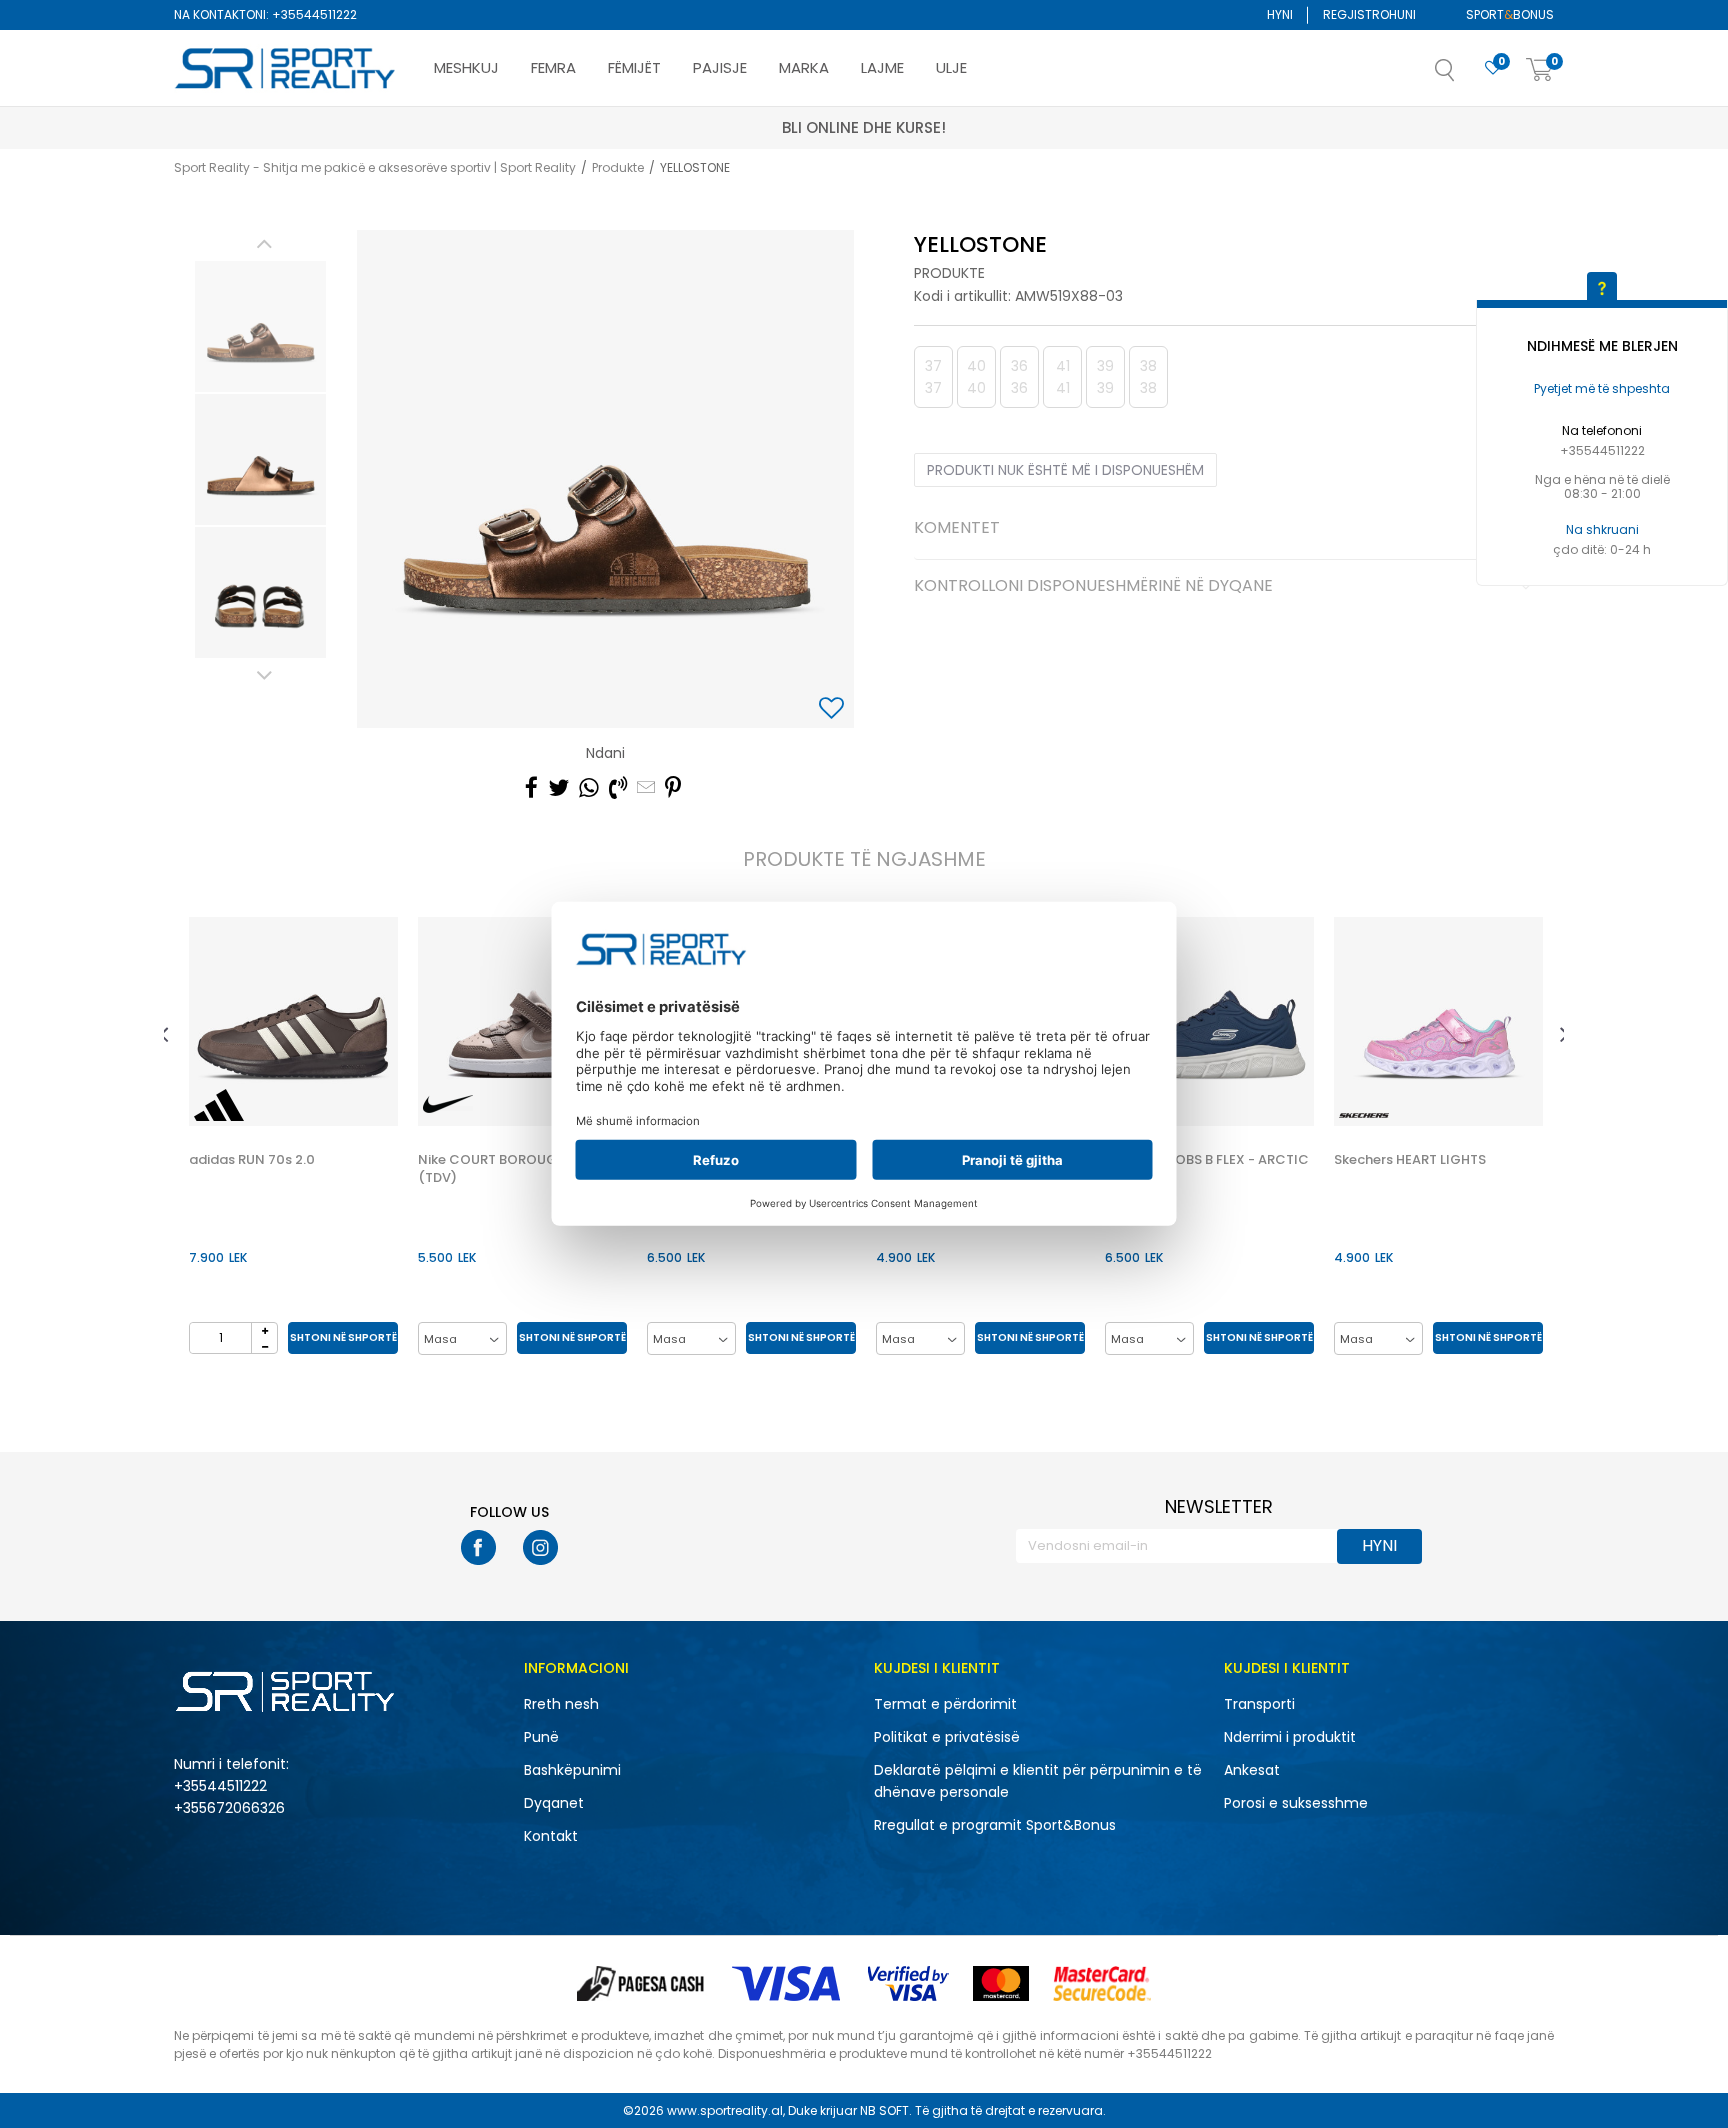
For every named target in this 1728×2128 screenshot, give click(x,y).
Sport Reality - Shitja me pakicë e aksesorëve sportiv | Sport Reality (375, 167)
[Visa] (788, 1983)
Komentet (957, 529)
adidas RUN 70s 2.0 (252, 1160)
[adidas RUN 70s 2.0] (293, 1021)
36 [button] (1019, 377)
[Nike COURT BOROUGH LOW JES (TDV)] (522, 1021)
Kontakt (551, 1836)
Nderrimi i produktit (1290, 1737)
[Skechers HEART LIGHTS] (1438, 1021)
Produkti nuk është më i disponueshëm (1065, 470)
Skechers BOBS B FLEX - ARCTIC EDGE (1207, 1169)
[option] (260, 326)
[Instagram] (540, 1547)
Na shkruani (1602, 529)
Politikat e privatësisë (947, 1737)
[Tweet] (558, 788)
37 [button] (933, 377)
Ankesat (1252, 1770)
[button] (1465, 76)
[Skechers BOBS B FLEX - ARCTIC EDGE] (1209, 1021)
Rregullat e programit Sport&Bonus (995, 1825)
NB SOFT (884, 2110)
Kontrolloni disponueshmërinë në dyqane (1093, 587)
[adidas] (219, 1105)
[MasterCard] (1001, 1983)
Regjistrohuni (1369, 14)
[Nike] (448, 1104)
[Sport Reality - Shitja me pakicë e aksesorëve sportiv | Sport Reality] (286, 69)
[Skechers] (1364, 1115)
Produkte (618, 167)
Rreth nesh (561, 1704)
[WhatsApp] (589, 788)
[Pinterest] (673, 788)
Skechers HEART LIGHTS (1410, 1160)
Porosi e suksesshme (1296, 1803)
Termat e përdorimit (945, 1704)
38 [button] (1148, 377)
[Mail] (646, 788)
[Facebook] (531, 788)
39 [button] (1105, 377)
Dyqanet (554, 1803)
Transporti (1259, 1704)
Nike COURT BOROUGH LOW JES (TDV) (521, 1169)
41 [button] (1063, 377)
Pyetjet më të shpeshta (1602, 388)
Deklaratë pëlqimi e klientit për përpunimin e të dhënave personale (1038, 1781)
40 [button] (976, 377)
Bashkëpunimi (572, 1770)
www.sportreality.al (725, 2110)
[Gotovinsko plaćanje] (642, 1983)
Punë (541, 1737)
